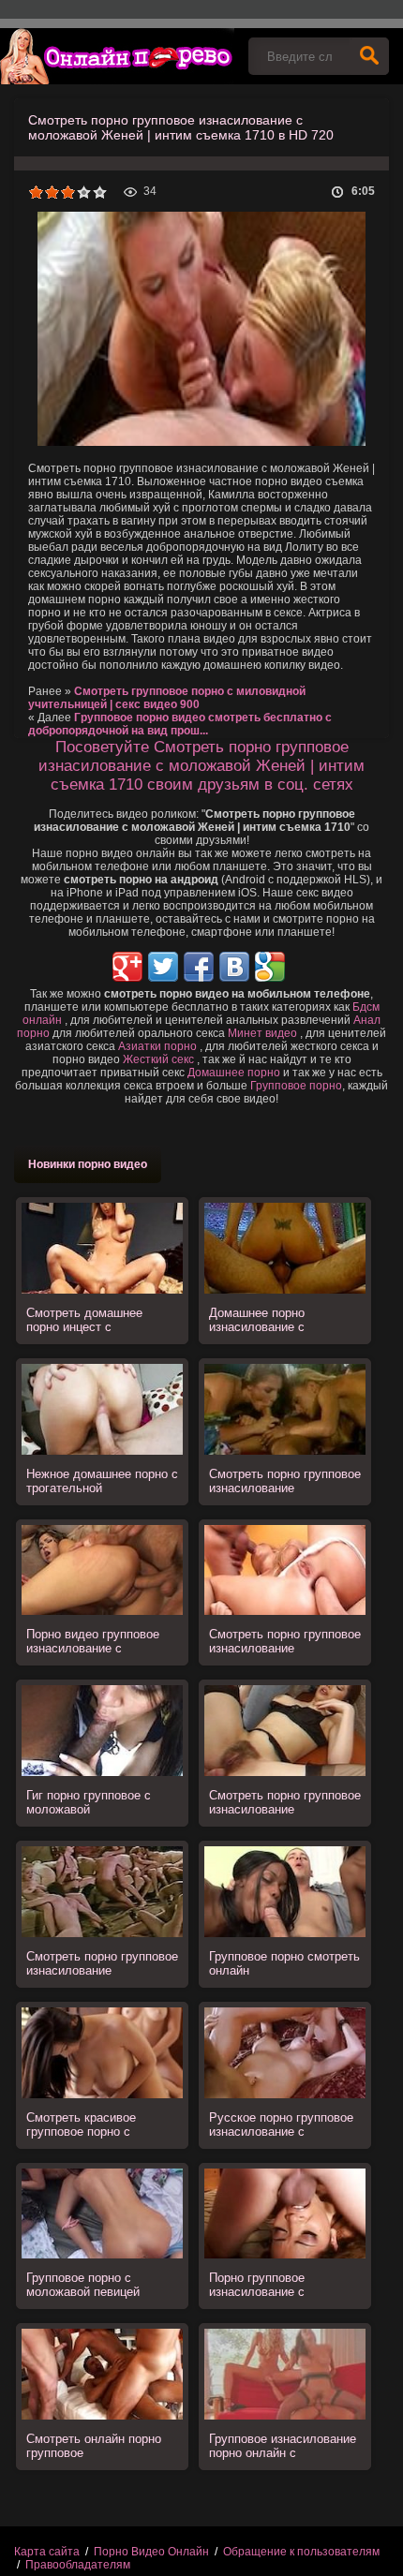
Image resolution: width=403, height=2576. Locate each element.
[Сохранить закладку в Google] (270, 967)
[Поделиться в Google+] (127, 967)
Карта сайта (47, 2552)
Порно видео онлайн (117, 56)
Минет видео (262, 1033)
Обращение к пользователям (301, 2552)
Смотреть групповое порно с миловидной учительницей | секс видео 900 (167, 698)
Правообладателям (78, 2565)
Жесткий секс (158, 1059)
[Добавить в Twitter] (163, 967)
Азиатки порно (157, 1046)
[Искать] (369, 56)
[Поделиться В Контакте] (234, 967)
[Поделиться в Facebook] (199, 967)
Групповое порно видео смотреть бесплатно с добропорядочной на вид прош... (180, 724)
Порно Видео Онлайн (151, 2552)
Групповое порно (296, 1086)
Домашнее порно (234, 1073)
